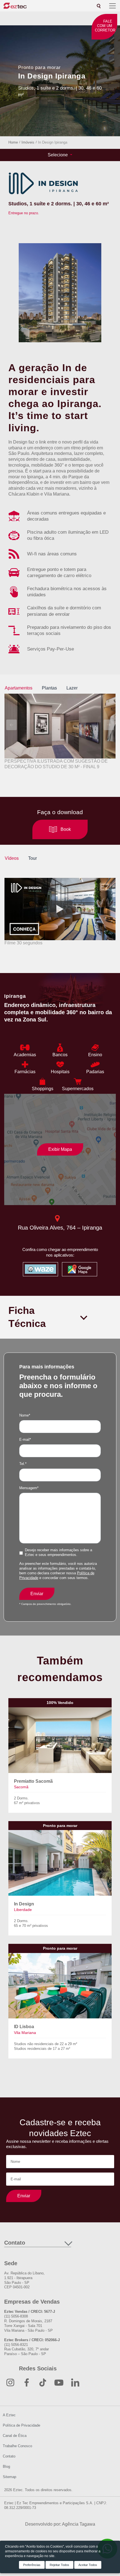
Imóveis (28, 142)
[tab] (99, 6)
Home (13, 142)
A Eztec (9, 2415)
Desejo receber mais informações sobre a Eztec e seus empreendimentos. (58, 1552)
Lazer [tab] (72, 688)
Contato (9, 2456)
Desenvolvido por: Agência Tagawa (60, 2524)
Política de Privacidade (21, 2425)
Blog (6, 2467)
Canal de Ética (15, 2436)
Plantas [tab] (49, 688)
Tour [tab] (33, 858)
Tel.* (23, 1464)
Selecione (58, 155)
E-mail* (25, 1440)
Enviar (37, 1594)
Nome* (25, 1415)
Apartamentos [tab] (19, 688)
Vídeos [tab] (12, 858)
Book (66, 829)
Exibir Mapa (60, 1149)
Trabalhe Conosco (17, 2446)
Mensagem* (29, 1488)
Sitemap (9, 2477)
